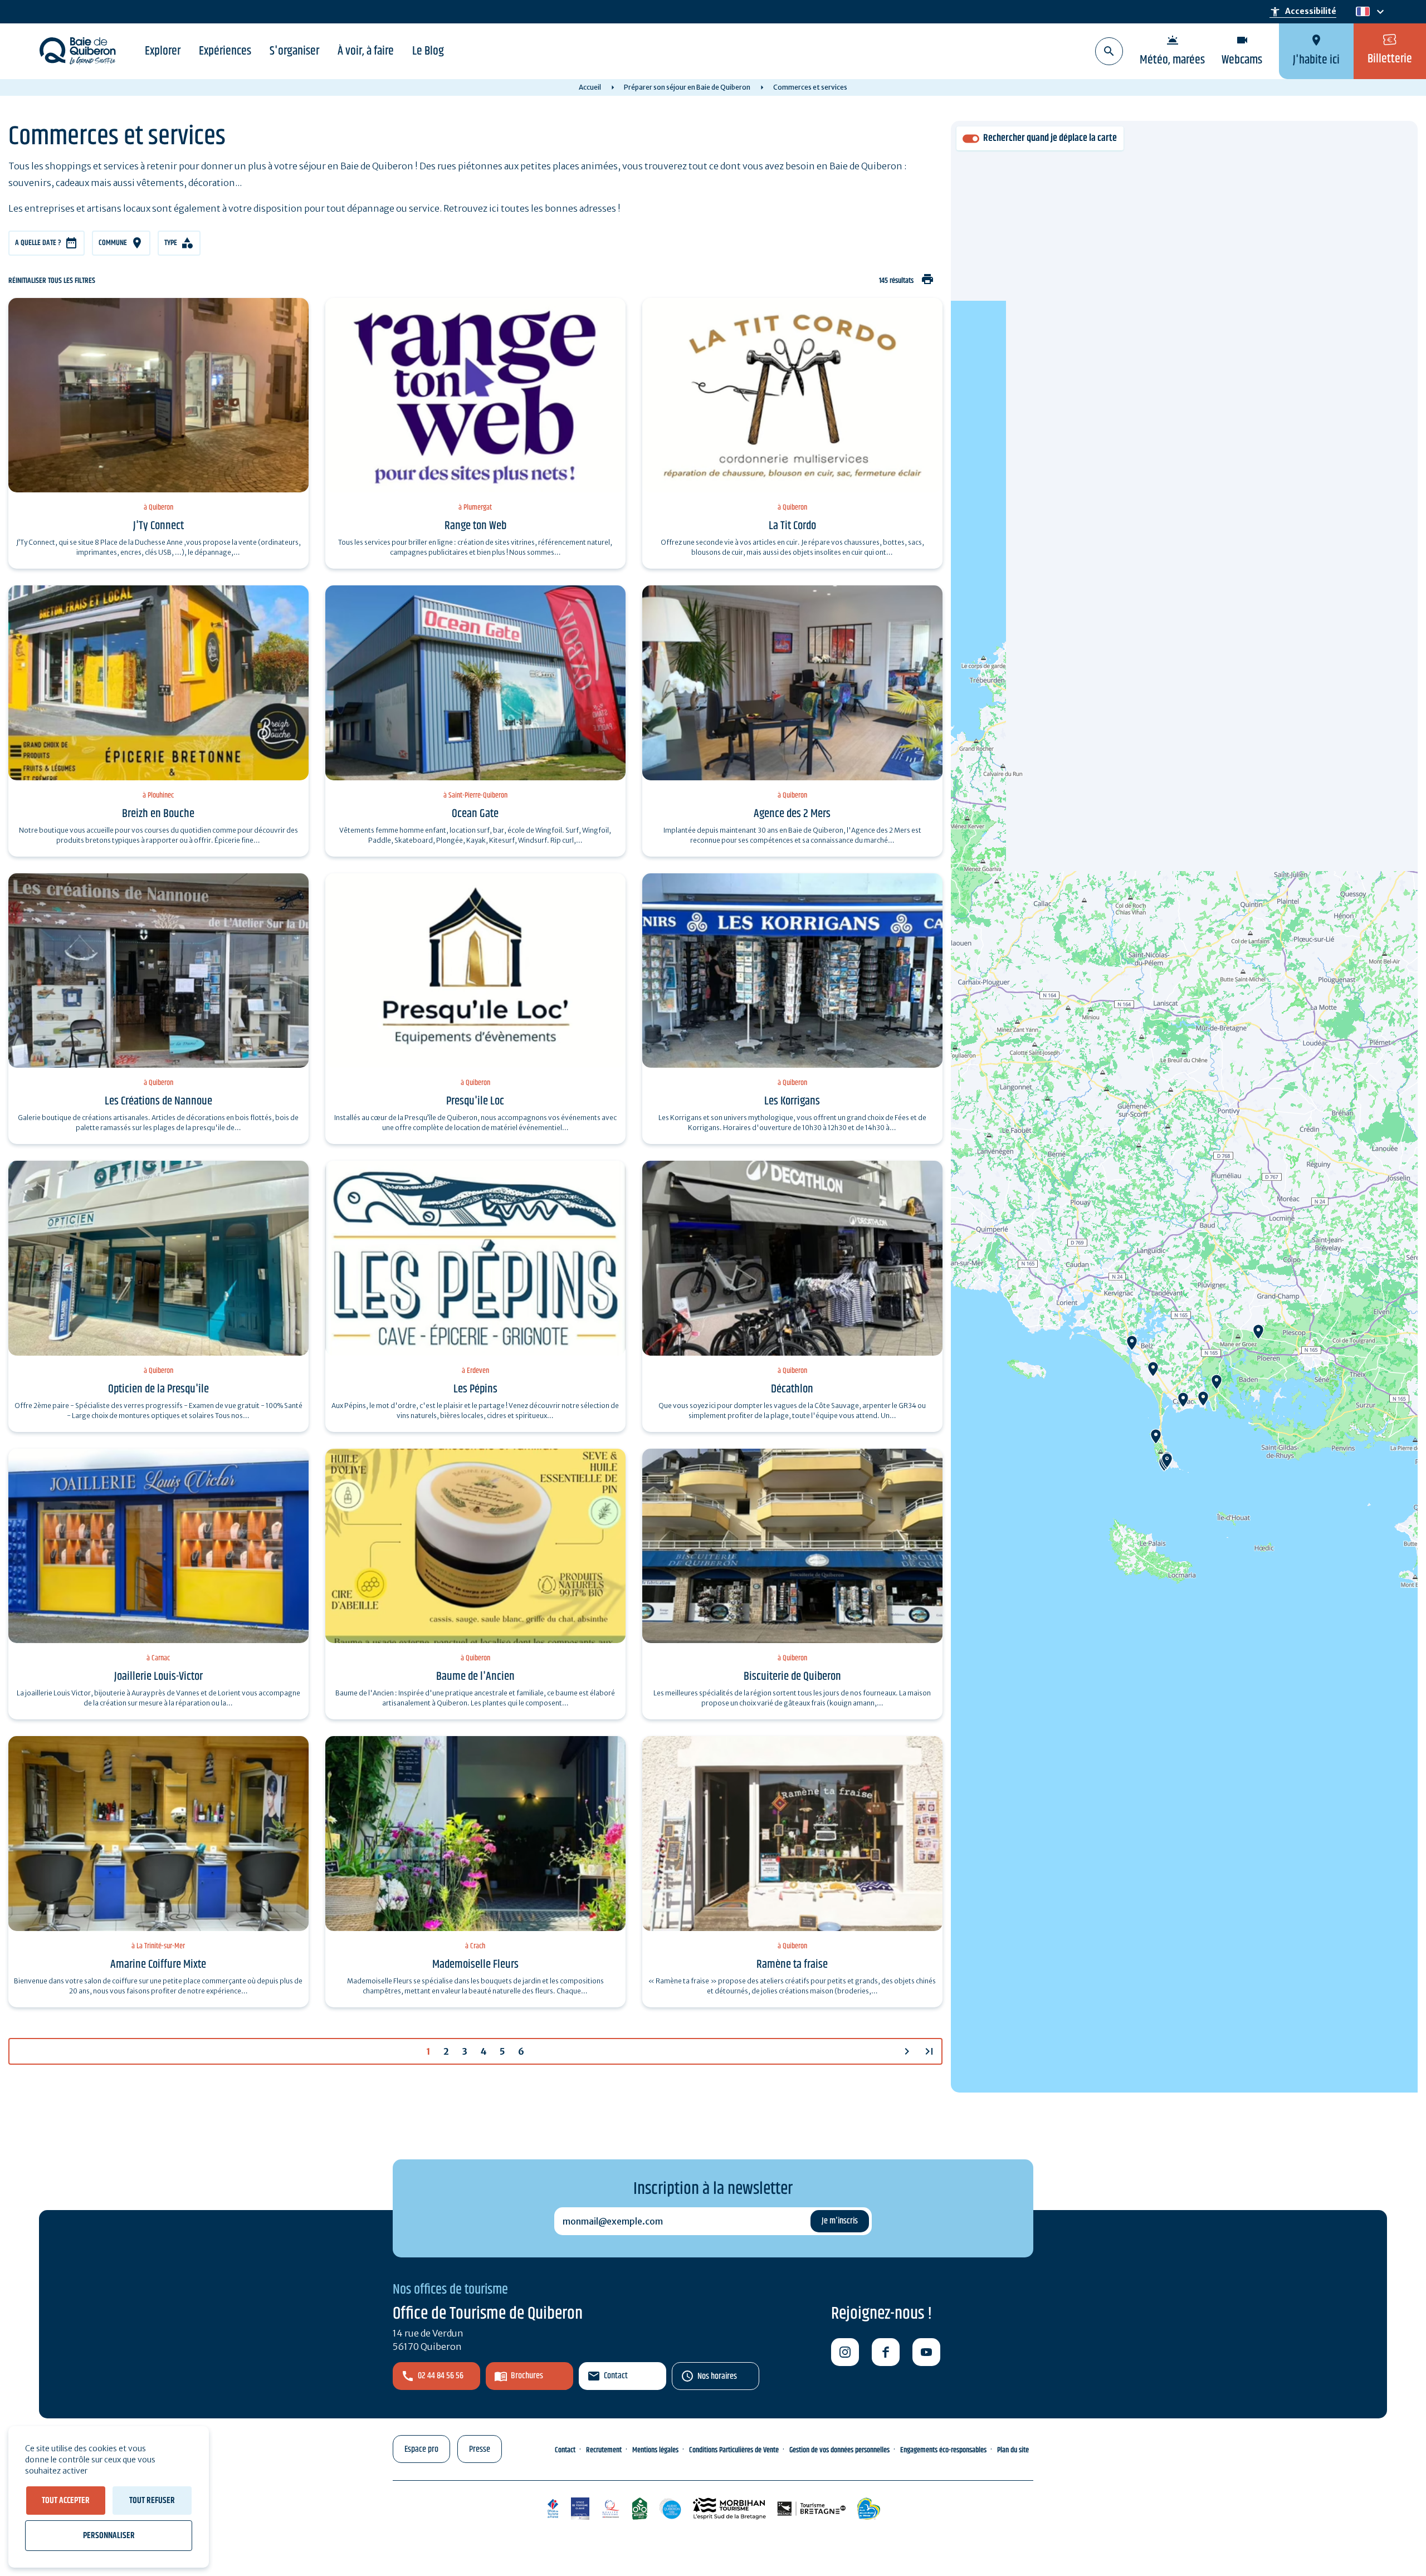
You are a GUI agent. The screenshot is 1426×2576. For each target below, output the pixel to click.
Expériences (225, 51)
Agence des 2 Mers (792, 814)
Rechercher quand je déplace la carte (1050, 138)
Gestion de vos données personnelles (839, 2450)
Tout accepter (66, 2501)
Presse (480, 2449)
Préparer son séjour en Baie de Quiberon (687, 87)
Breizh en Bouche (158, 814)
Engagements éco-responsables (943, 2450)
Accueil (590, 87)
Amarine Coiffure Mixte (158, 1964)
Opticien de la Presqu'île (158, 1389)
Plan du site (1013, 2450)
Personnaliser (109, 2536)
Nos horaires (717, 2376)
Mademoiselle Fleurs (475, 1964)
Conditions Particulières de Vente (734, 2450)
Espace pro (421, 2449)
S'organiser (294, 51)
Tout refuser (152, 2501)
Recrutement (604, 2450)
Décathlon (792, 1389)
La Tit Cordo (792, 526)
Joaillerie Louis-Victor (158, 1676)
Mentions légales (655, 2450)
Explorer (163, 51)
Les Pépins (475, 1389)
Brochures (527, 2376)
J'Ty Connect (158, 526)
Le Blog (428, 51)
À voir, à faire (366, 51)
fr (1361, 12)
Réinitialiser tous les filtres (52, 281)
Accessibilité (1303, 12)
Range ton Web (475, 526)
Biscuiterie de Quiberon (792, 1676)
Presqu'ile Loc (475, 1101)
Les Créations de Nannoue (158, 1101)
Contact (616, 2376)
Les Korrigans (792, 1101)
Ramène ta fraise (792, 1964)
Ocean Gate (475, 814)
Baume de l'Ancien (475, 1676)
